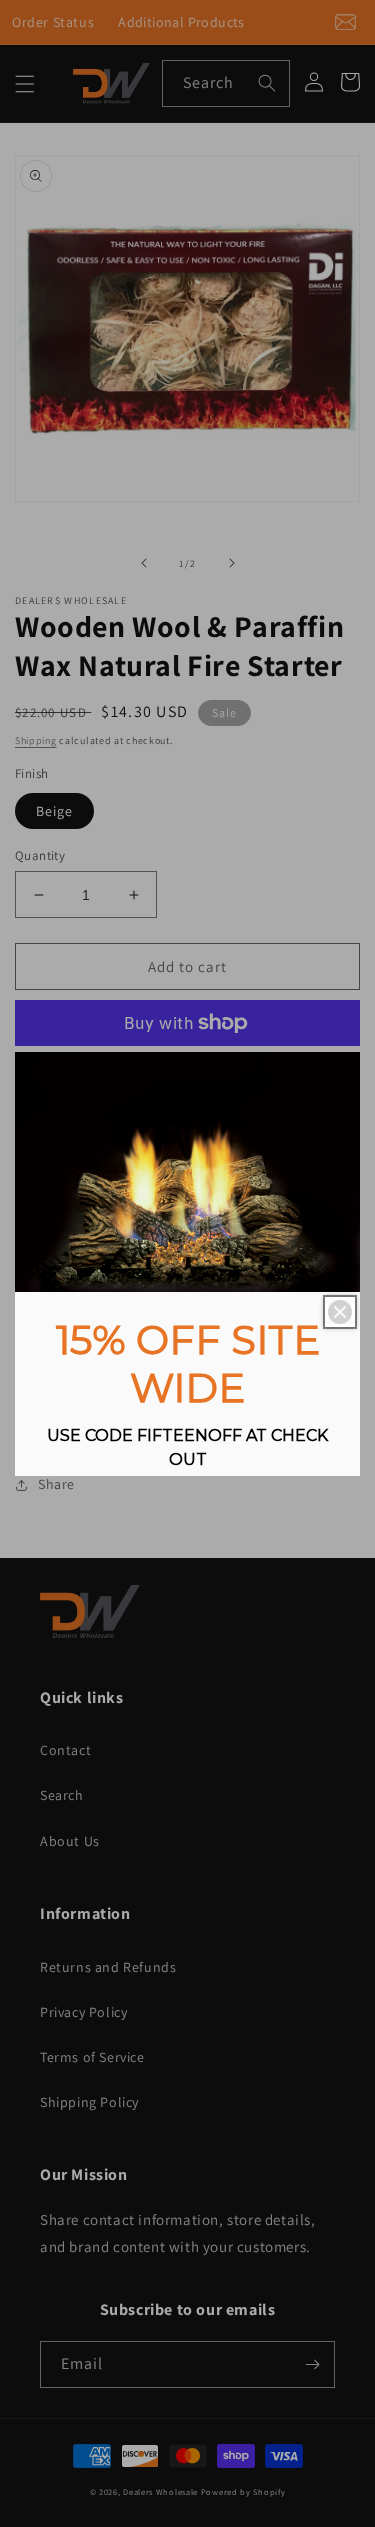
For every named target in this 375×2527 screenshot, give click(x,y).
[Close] (340, 1312)
